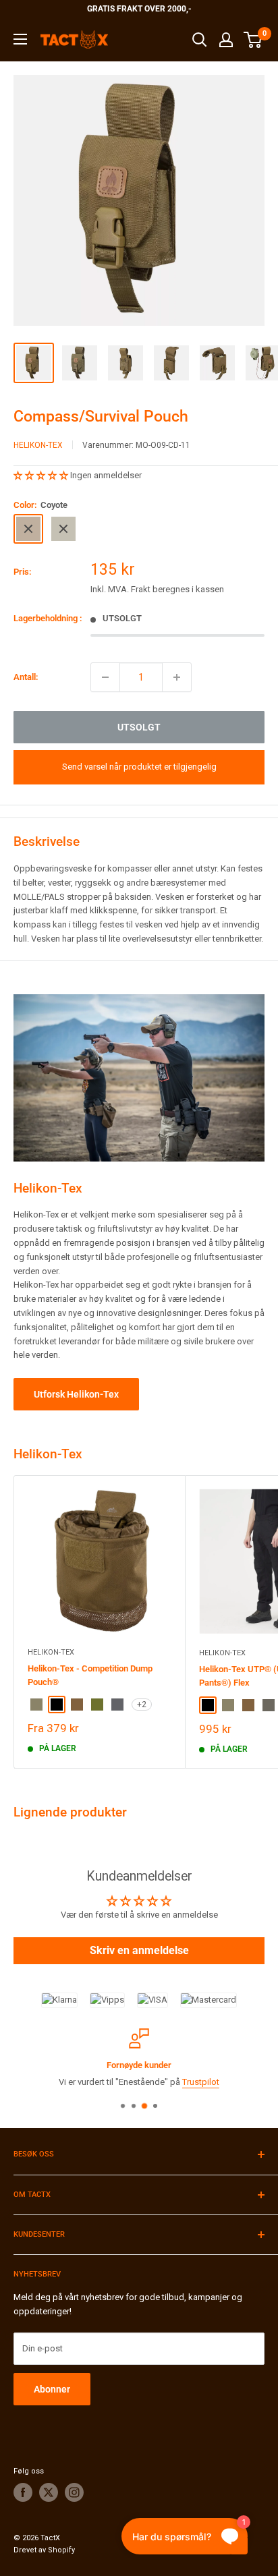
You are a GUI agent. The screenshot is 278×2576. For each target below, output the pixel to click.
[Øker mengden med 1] (177, 677)
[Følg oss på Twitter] (49, 2492)
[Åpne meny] (20, 39)
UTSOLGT (139, 727)
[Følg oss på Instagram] (74, 2492)
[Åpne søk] (200, 40)
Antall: (26, 677)
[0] (253, 40)
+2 (142, 1705)
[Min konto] (226, 40)
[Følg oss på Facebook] (23, 2492)
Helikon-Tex (38, 445)
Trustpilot (201, 2081)
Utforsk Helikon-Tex (76, 1394)
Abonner (52, 2389)
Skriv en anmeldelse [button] (139, 1950)
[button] (42, 475)
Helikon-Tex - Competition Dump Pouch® (90, 1675)
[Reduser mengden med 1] (105, 677)
